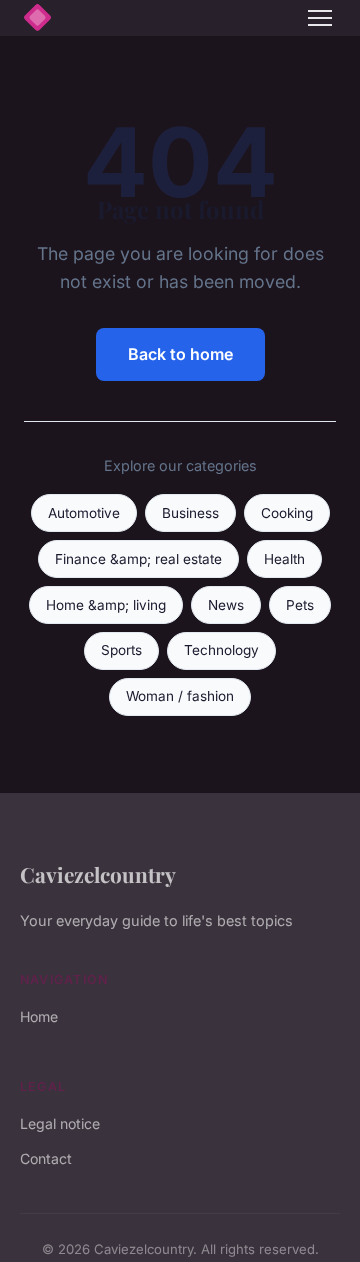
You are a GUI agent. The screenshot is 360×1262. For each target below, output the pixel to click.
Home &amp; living (106, 605)
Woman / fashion (180, 696)
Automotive (84, 513)
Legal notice (60, 1123)
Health (284, 559)
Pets (300, 605)
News (226, 605)
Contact (46, 1158)
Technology (221, 650)
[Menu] (320, 18)
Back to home (180, 354)
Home (39, 1016)
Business (190, 513)
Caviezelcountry (98, 874)
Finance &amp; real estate (138, 559)
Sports (121, 650)
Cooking (287, 513)
